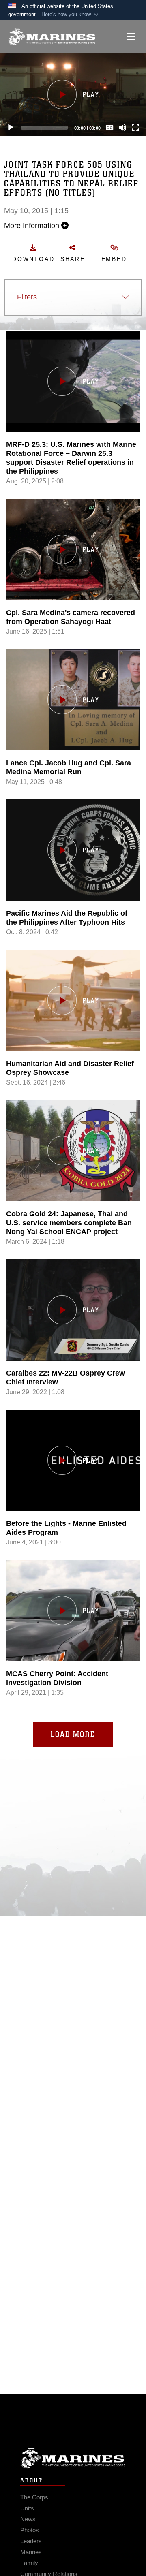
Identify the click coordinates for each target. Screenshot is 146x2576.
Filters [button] (27, 297)
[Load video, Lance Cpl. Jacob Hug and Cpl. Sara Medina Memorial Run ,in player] (73, 700)
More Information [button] (33, 226)
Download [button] (33, 259)
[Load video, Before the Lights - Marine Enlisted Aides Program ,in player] (73, 1460)
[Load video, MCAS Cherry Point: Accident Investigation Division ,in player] (73, 1611)
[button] (71, 15)
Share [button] (73, 259)
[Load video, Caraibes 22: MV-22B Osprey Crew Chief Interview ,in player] (73, 1310)
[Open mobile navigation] (131, 37)
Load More (73, 1734)
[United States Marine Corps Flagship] (52, 37)
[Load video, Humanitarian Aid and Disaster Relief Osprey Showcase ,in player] (73, 1000)
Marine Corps (73, 2458)
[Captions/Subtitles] (109, 128)
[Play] (11, 128)
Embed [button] (114, 259)
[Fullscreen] (135, 128)
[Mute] (122, 128)
